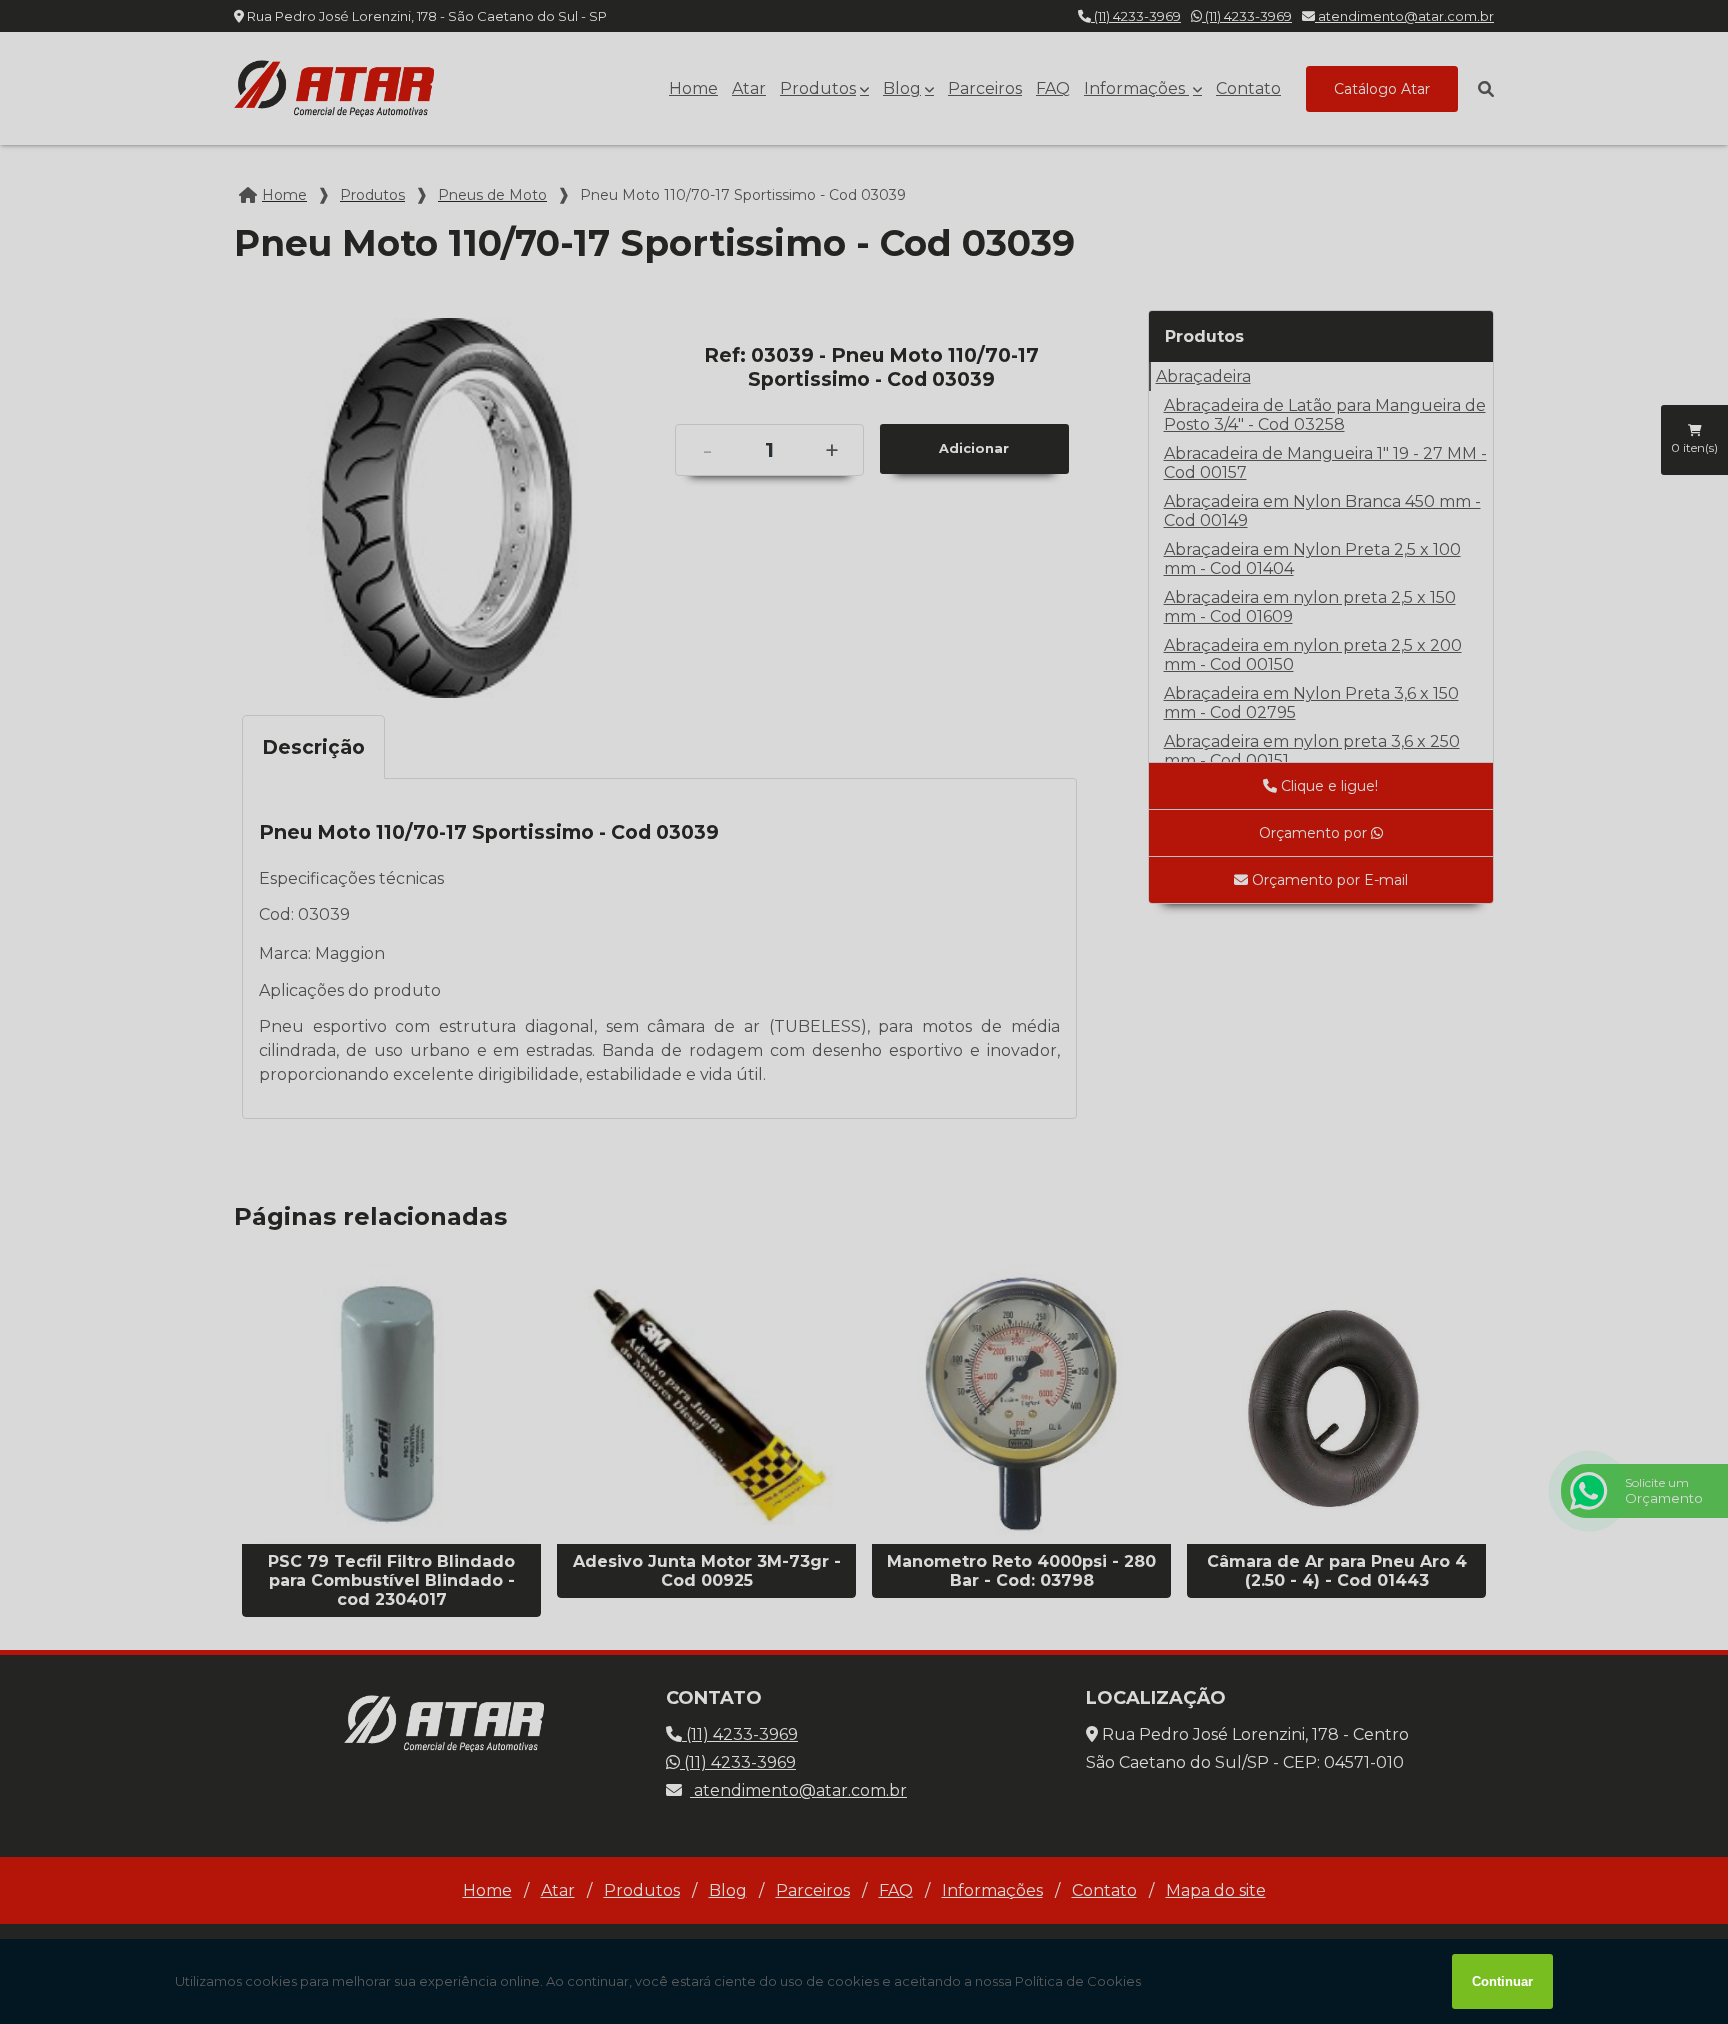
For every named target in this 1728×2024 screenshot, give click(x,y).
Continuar (1502, 1981)
